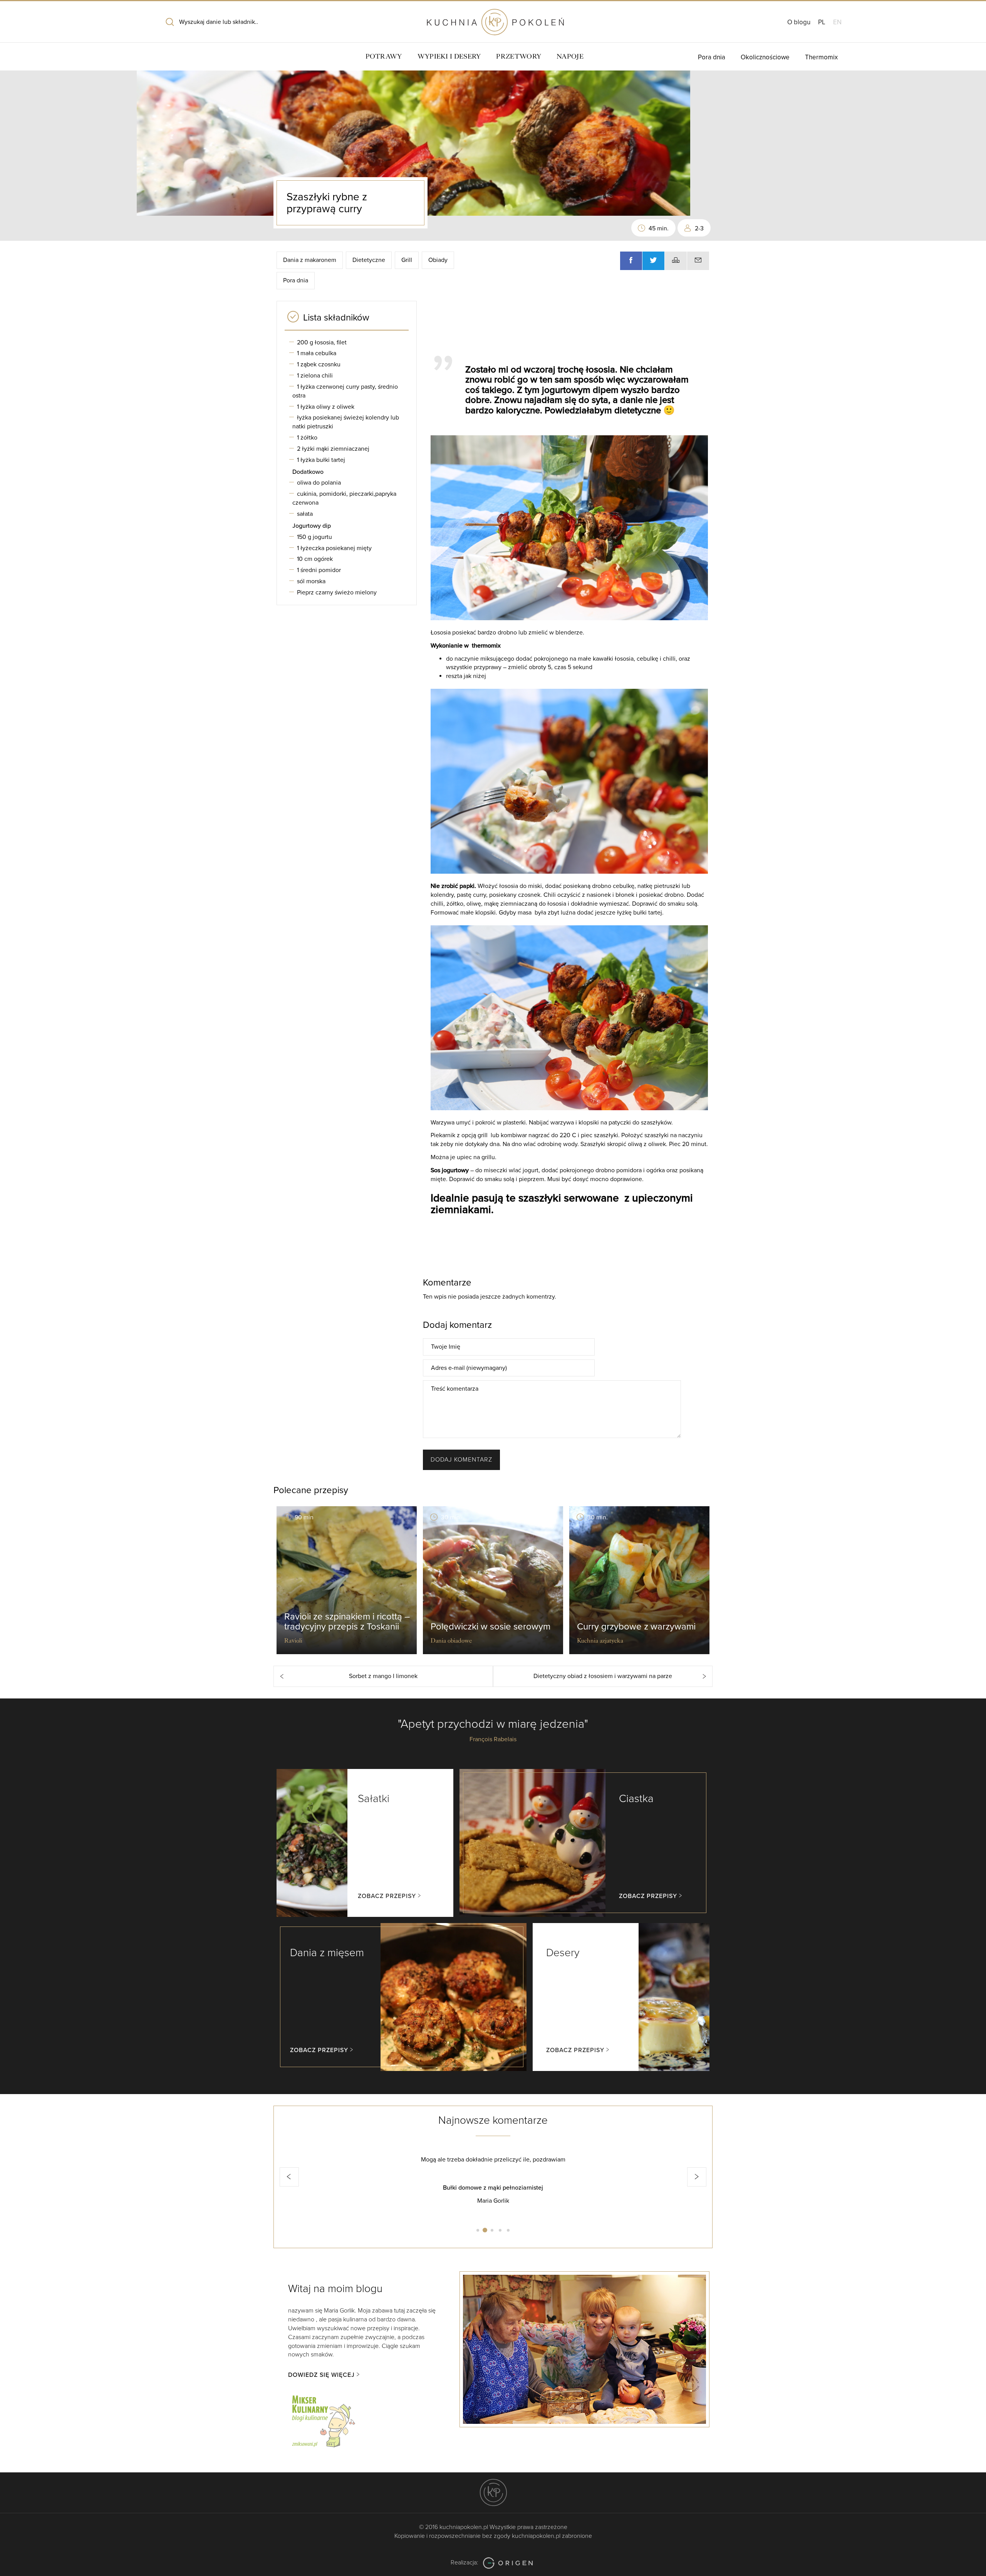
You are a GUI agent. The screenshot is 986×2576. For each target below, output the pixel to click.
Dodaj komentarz (461, 1460)
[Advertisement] (566, 324)
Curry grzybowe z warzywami (636, 1627)
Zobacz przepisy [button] (387, 1896)
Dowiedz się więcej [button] (321, 2375)
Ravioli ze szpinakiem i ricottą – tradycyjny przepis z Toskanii (347, 1622)
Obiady (438, 260)
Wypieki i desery (449, 56)
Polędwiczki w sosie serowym (490, 1627)
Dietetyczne (369, 260)
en (837, 22)
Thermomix (821, 57)
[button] (289, 2177)
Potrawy (384, 56)
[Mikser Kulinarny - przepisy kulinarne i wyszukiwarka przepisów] (323, 2420)
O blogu (799, 22)
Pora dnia (712, 57)
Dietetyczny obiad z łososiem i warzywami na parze (603, 1676)
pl (822, 22)
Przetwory (519, 56)
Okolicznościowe (765, 57)
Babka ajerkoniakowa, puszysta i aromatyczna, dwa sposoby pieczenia (493, 2188)
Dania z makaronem (310, 260)
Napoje (570, 56)
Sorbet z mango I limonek (383, 1676)
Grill (407, 260)
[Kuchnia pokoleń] (493, 18)
